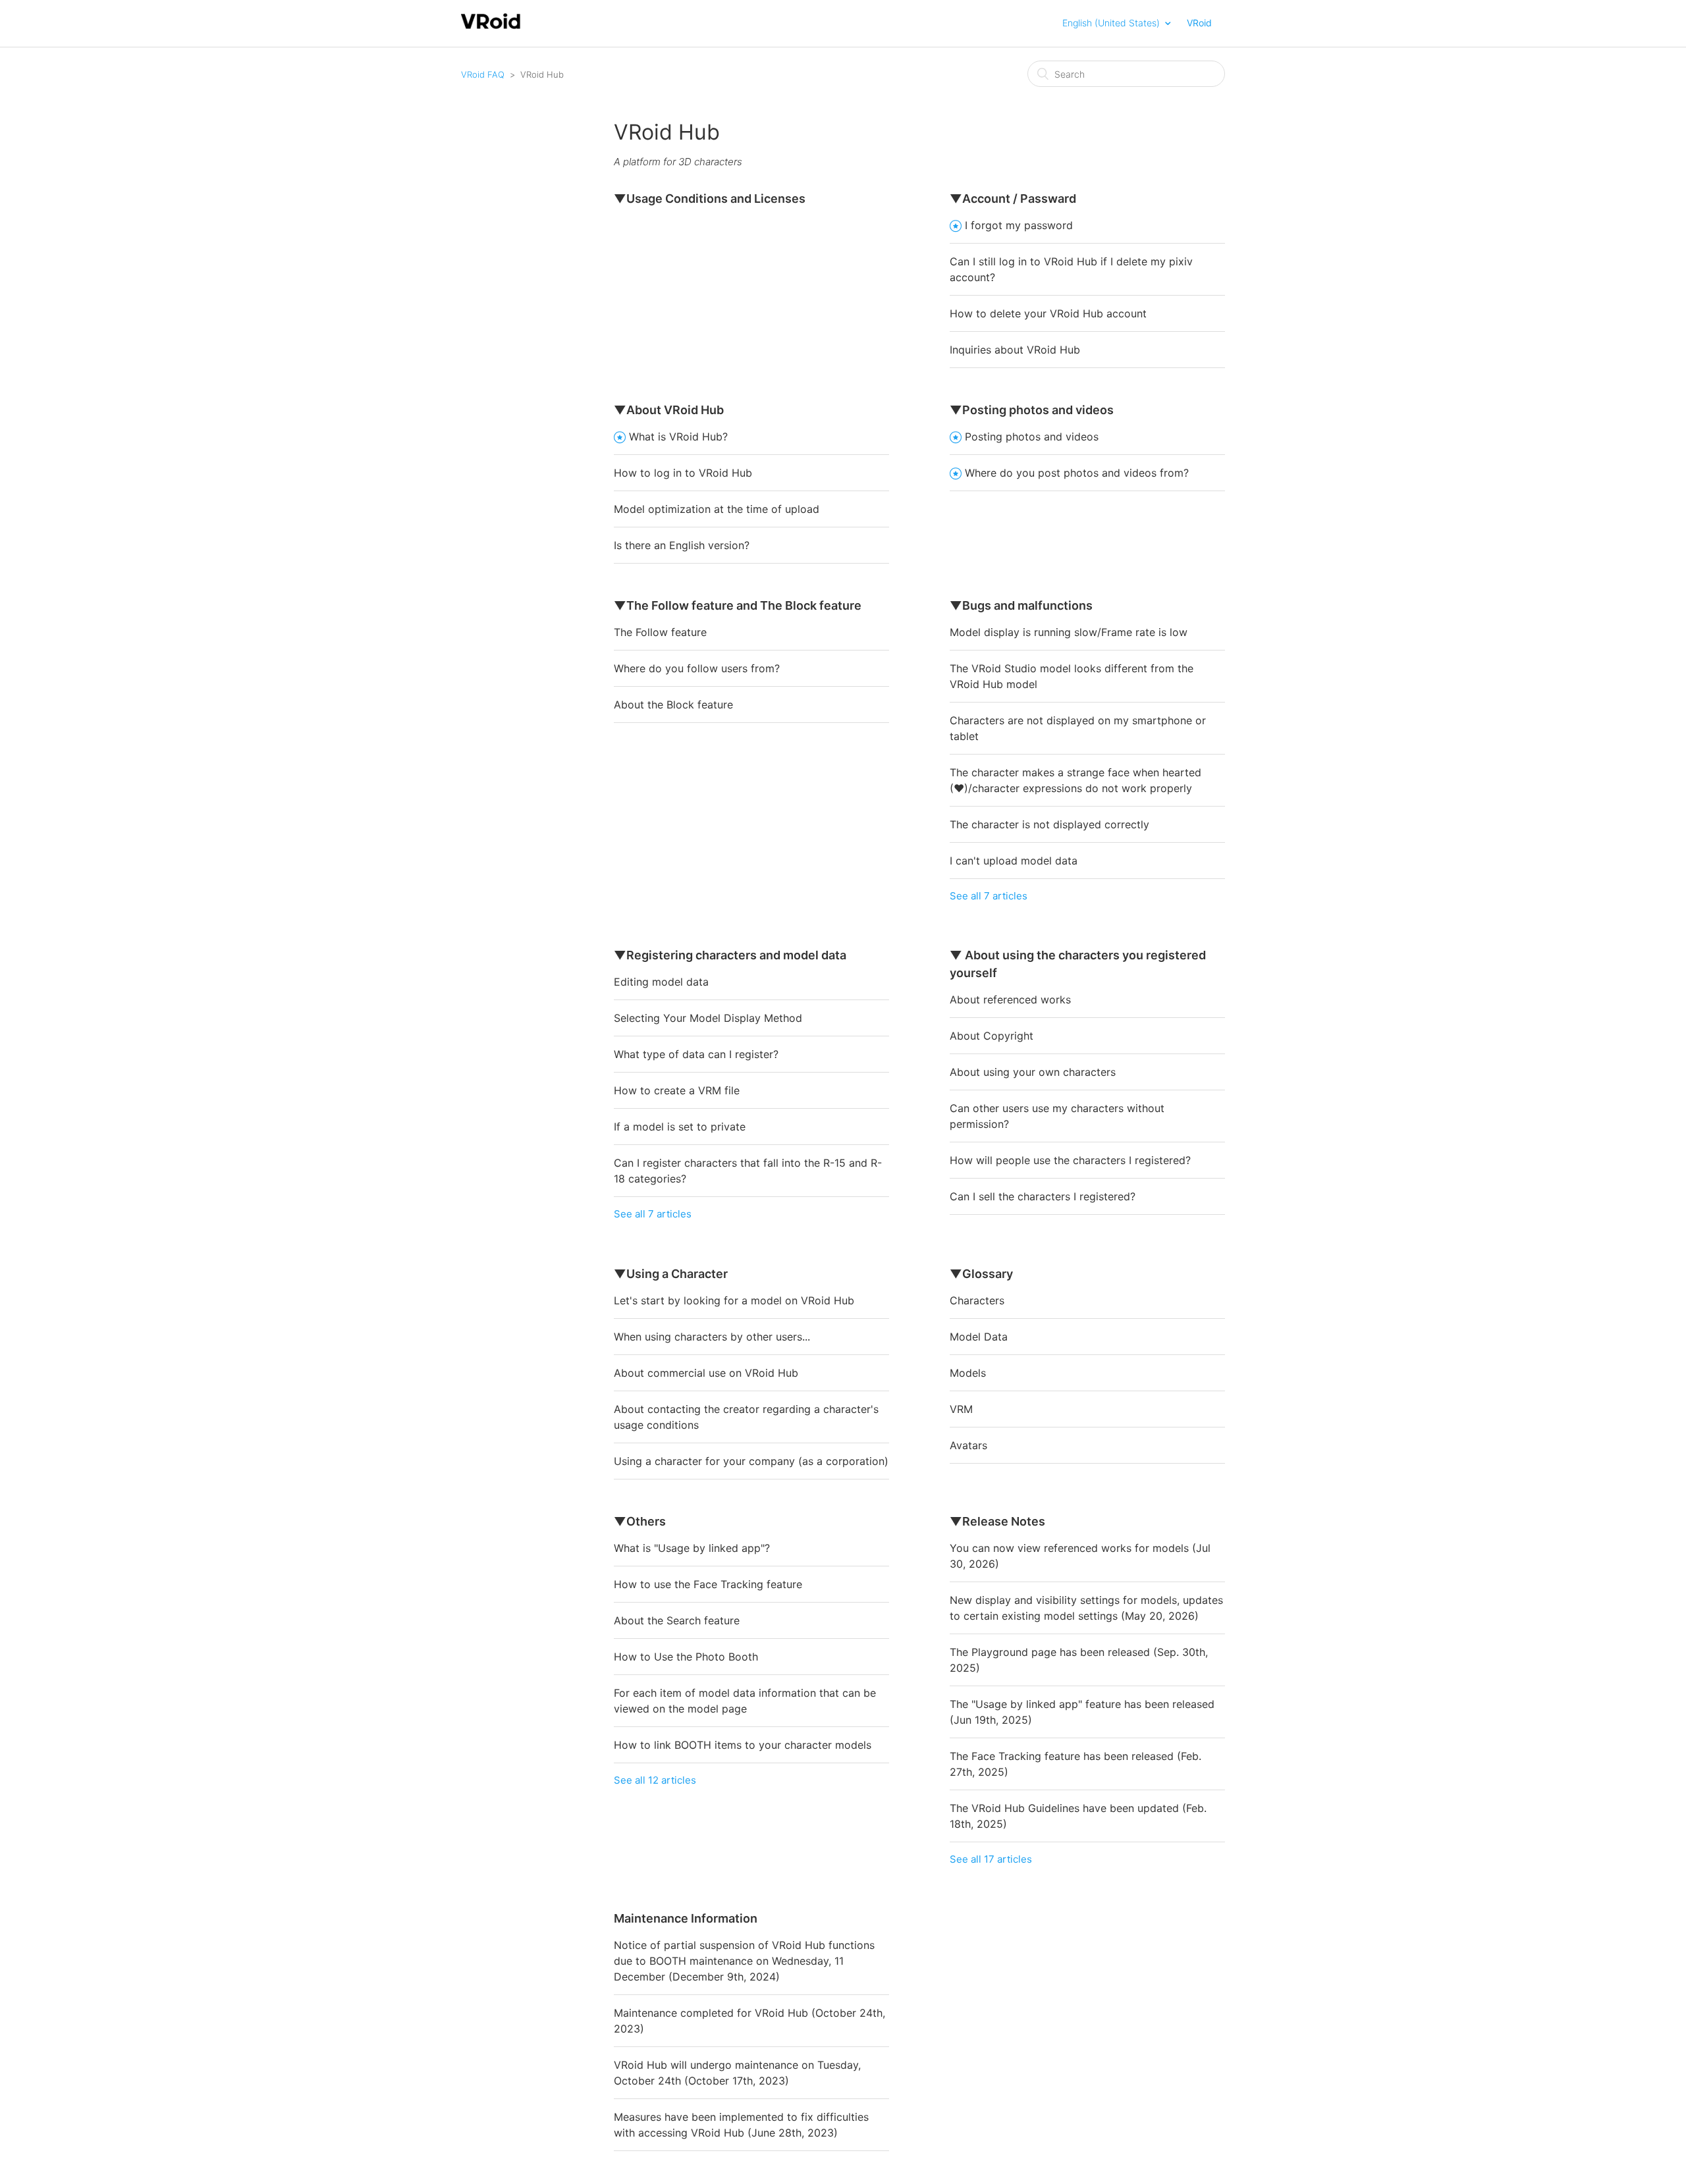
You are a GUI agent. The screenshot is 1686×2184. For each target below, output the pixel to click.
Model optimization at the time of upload (717, 509)
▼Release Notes (997, 1521)
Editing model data (661, 982)
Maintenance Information (686, 1918)
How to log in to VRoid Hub (683, 473)
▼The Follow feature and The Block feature (738, 605)
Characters (977, 1300)
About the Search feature (677, 1620)
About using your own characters (1033, 1072)
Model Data (979, 1337)
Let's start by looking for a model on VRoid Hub (734, 1300)
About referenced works (1010, 999)
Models (968, 1373)
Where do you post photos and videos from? (1077, 473)
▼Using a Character (671, 1274)
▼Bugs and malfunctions (1021, 605)
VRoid (1199, 23)
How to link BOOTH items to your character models (743, 1745)
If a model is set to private (680, 1127)
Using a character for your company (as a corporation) (751, 1461)
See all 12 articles (655, 1780)
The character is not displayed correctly (1049, 824)
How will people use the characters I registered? (1070, 1160)
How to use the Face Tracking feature (708, 1584)
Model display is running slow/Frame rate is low (1069, 632)
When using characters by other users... (712, 1337)
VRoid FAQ (483, 74)
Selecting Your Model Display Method (708, 1018)
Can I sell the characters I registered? (1043, 1196)
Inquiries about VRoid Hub (1015, 350)
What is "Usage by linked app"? (692, 1548)
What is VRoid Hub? (678, 437)
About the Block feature (673, 705)
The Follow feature (660, 632)
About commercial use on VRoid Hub (706, 1373)
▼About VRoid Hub (669, 410)
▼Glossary (981, 1274)
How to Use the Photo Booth (686, 1657)
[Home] (491, 27)
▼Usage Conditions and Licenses (710, 199)
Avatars (968, 1445)
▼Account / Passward (1013, 199)
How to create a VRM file (677, 1090)
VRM (961, 1409)
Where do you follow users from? (697, 668)
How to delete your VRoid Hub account (1048, 313)
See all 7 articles (989, 896)
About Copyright (992, 1036)
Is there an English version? (682, 545)
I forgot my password (1019, 225)
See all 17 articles (991, 1859)
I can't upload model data (1014, 861)
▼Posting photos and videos (1032, 410)
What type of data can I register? (696, 1054)
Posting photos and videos (1032, 437)
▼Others (640, 1521)
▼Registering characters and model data (730, 955)
